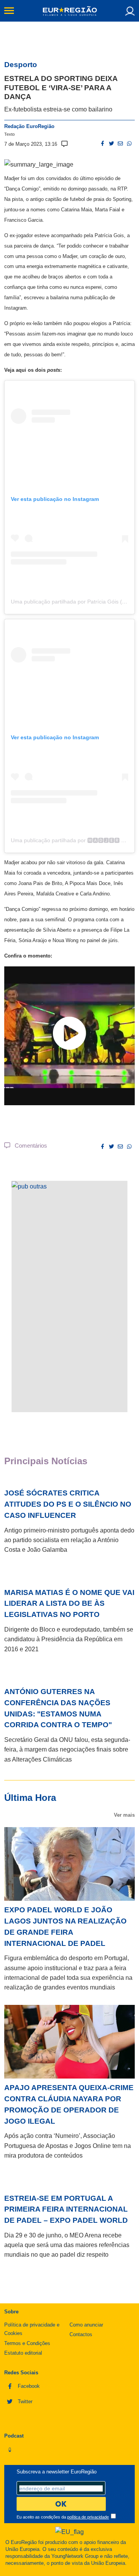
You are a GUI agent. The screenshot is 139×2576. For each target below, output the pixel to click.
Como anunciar (86, 2325)
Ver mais (124, 1815)
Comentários (29, 1146)
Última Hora (30, 1798)
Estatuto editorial (23, 2353)
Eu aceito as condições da (63, 2517)
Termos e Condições (27, 2343)
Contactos (81, 2334)
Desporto (21, 65)
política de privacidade (88, 2517)
